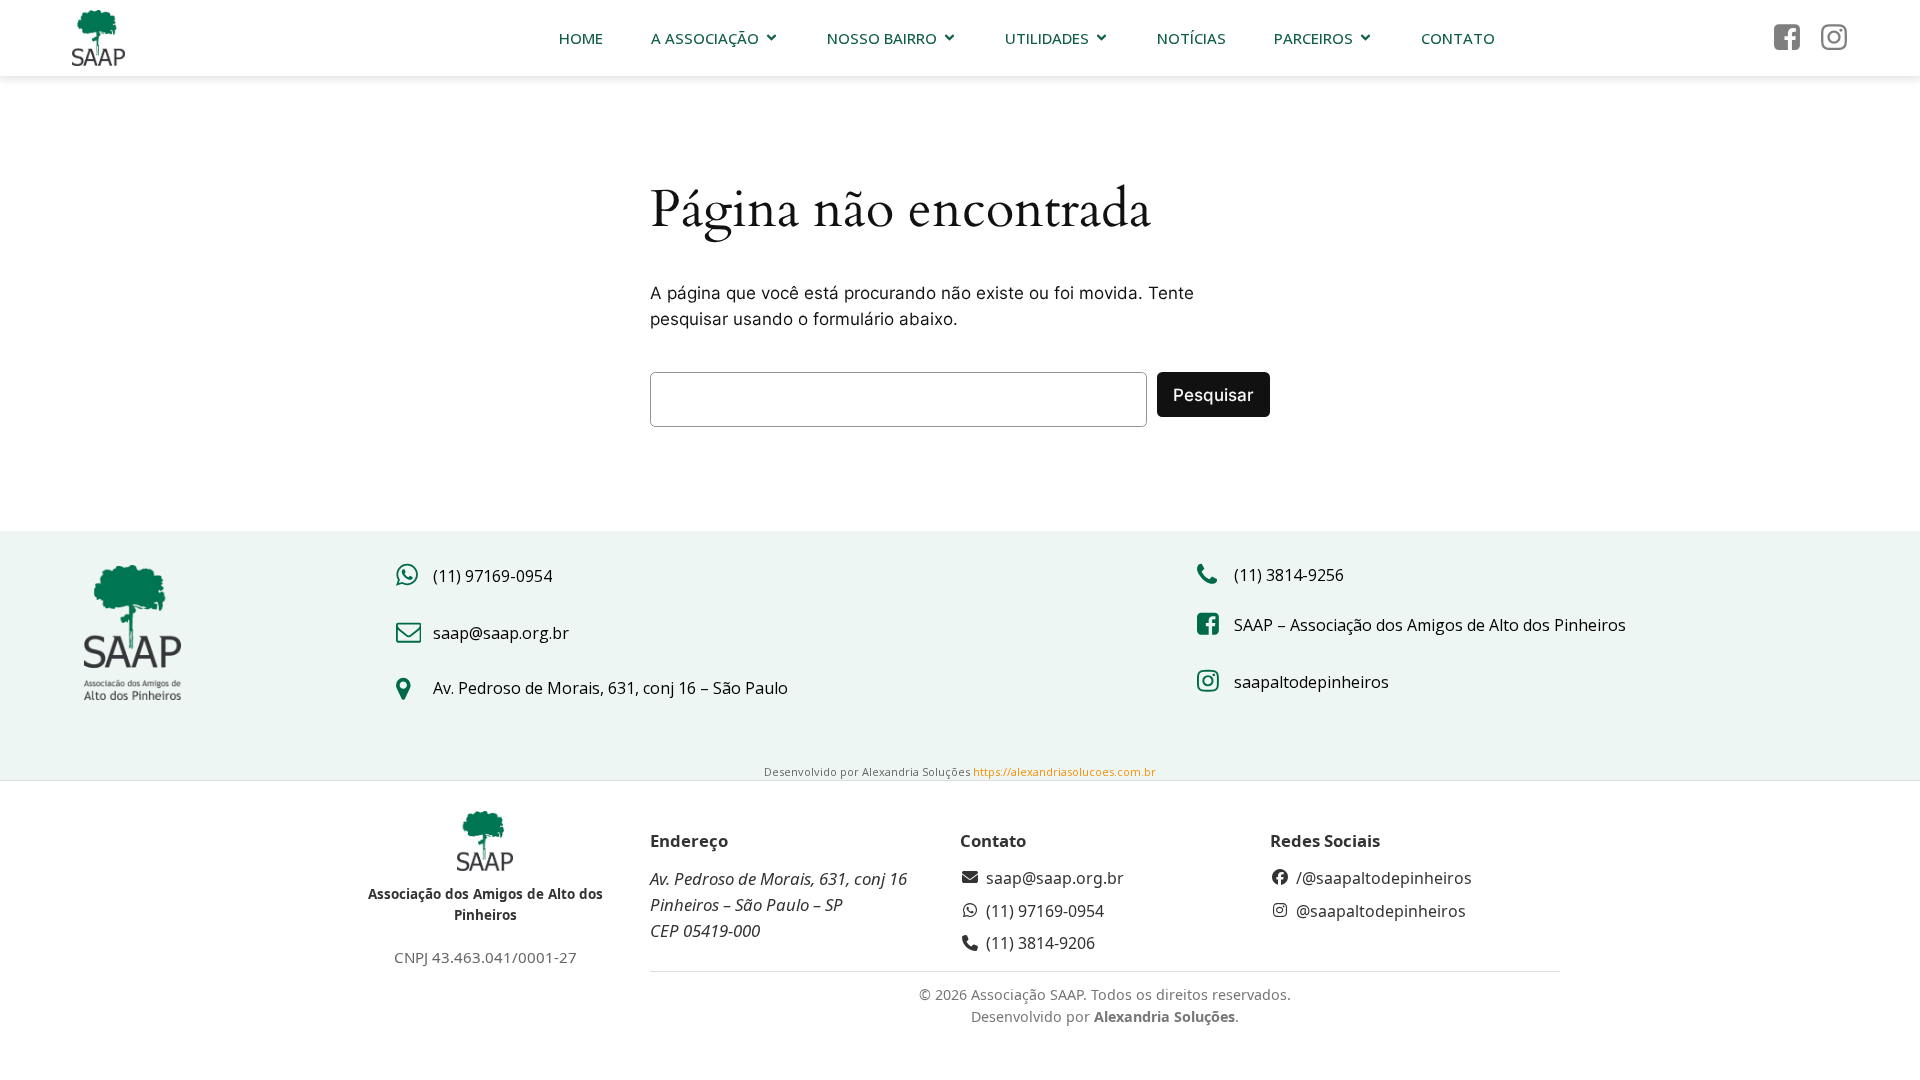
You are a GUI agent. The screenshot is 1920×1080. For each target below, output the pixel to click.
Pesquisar (1213, 395)
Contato (1458, 38)
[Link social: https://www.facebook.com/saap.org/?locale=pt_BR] (1794, 38)
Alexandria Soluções (1164, 1016)
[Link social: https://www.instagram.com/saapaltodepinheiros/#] (1841, 38)
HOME (581, 38)
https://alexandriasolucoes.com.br (1064, 771)
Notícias (1191, 38)
